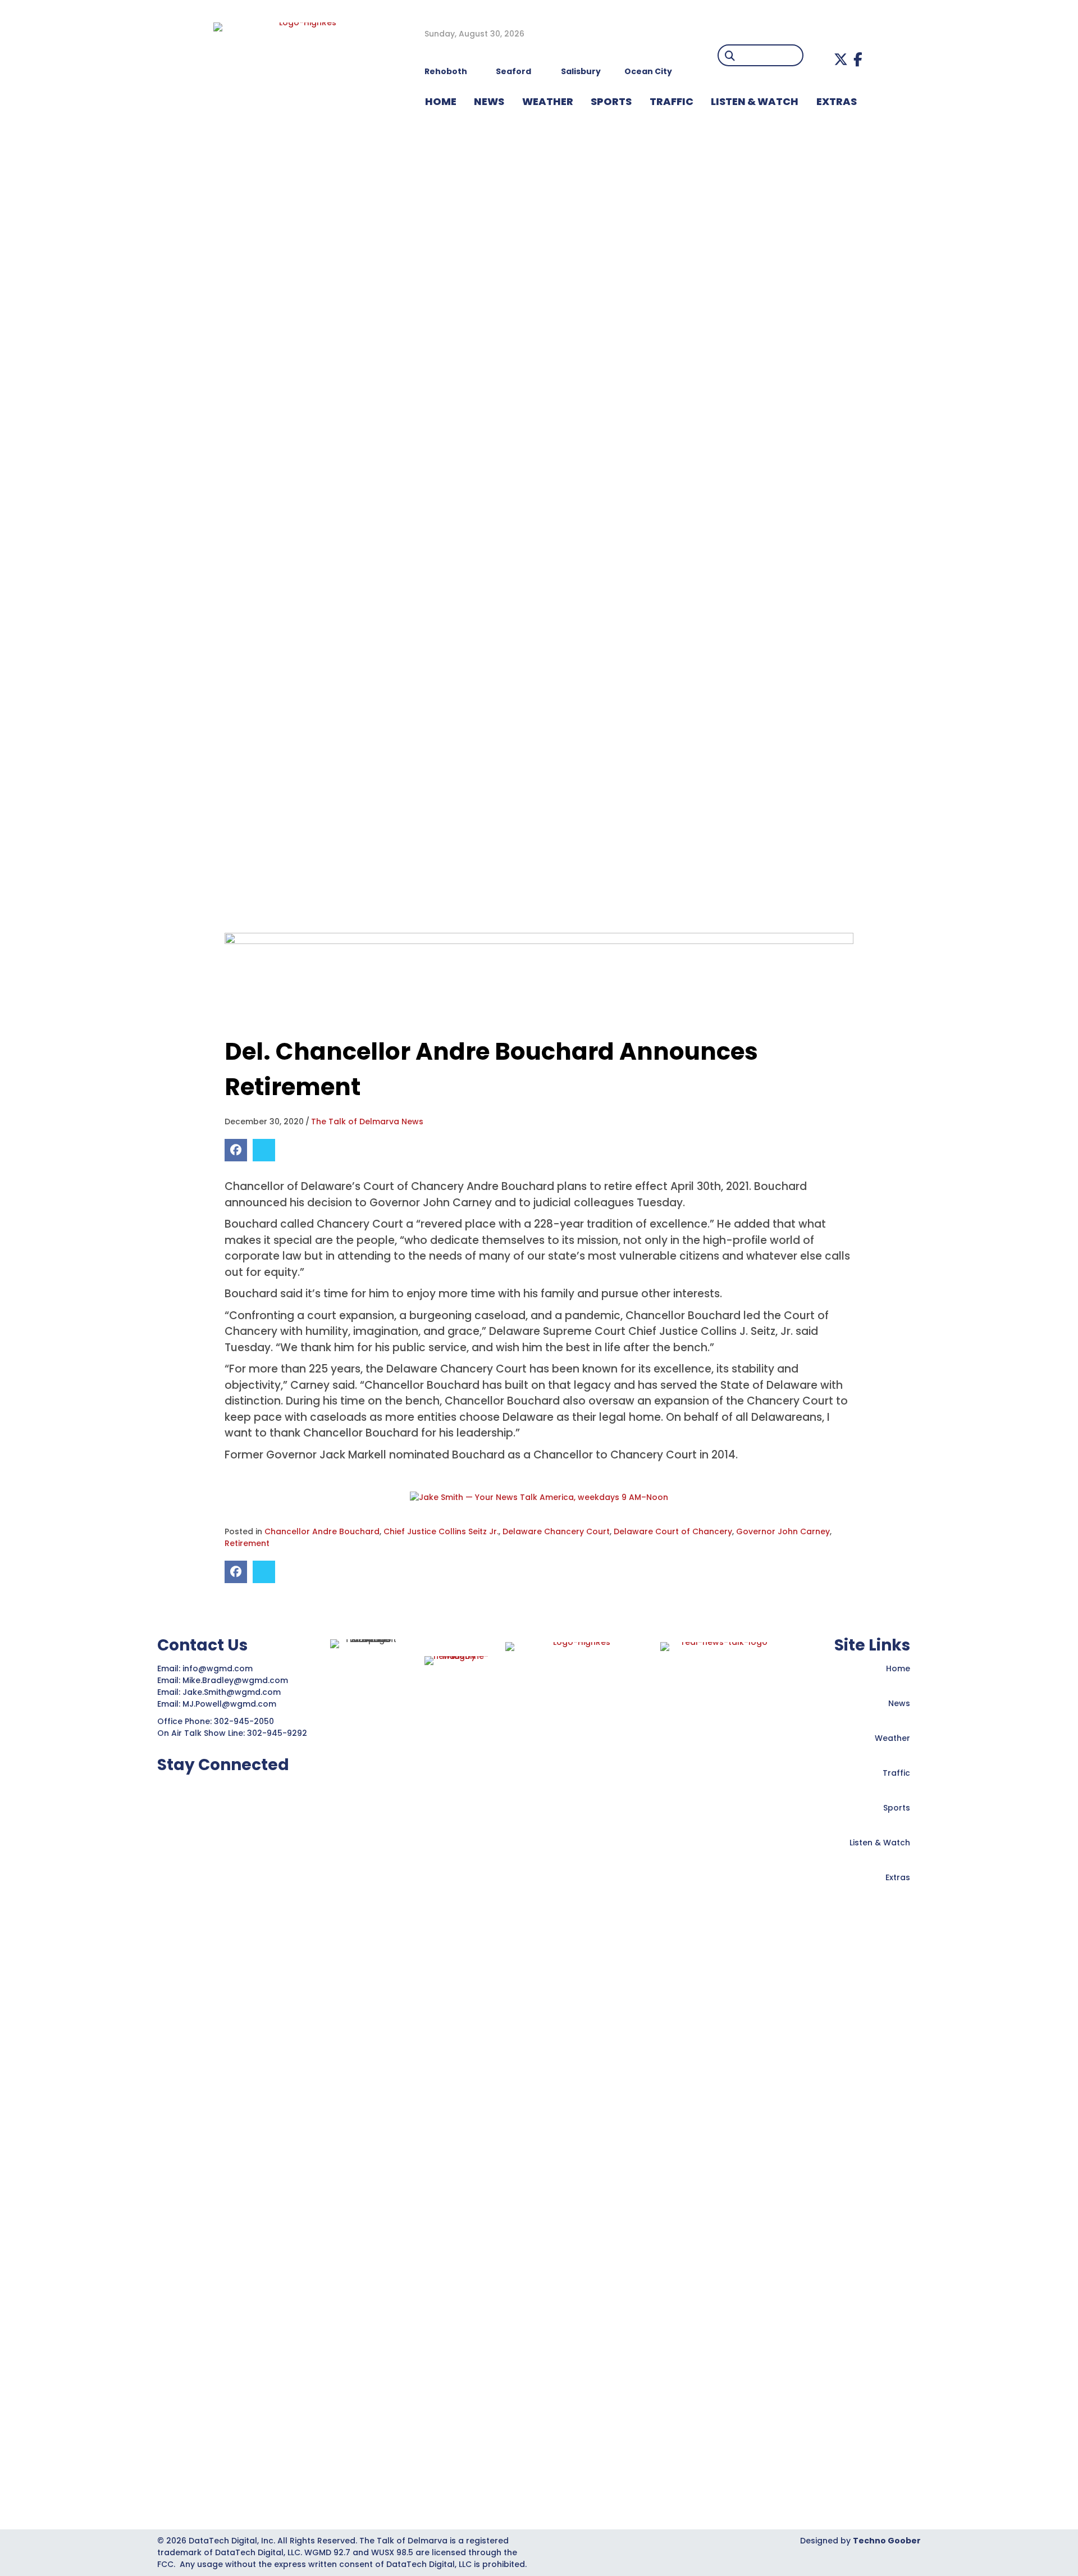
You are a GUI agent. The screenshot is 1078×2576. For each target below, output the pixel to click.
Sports (611, 101)
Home (898, 1668)
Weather (892, 1738)
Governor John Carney (783, 1531)
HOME (441, 101)
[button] (841, 59)
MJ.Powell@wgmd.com (232, 1704)
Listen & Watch (880, 1843)
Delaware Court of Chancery (673, 1531)
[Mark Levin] (539, 977)
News (899, 1703)
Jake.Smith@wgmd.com (233, 1692)
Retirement (247, 1543)
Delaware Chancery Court (556, 1531)
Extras (898, 1877)
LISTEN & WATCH (755, 101)
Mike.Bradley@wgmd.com (235, 1680)
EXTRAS (837, 101)
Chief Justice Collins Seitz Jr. (441, 1531)
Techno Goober (887, 2541)
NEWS (489, 101)
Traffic (896, 1773)
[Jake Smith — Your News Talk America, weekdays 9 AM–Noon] (539, 1497)
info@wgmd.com (219, 1668)
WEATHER (548, 101)
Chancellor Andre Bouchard (322, 1531)
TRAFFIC (672, 101)
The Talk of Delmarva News (367, 1121)
